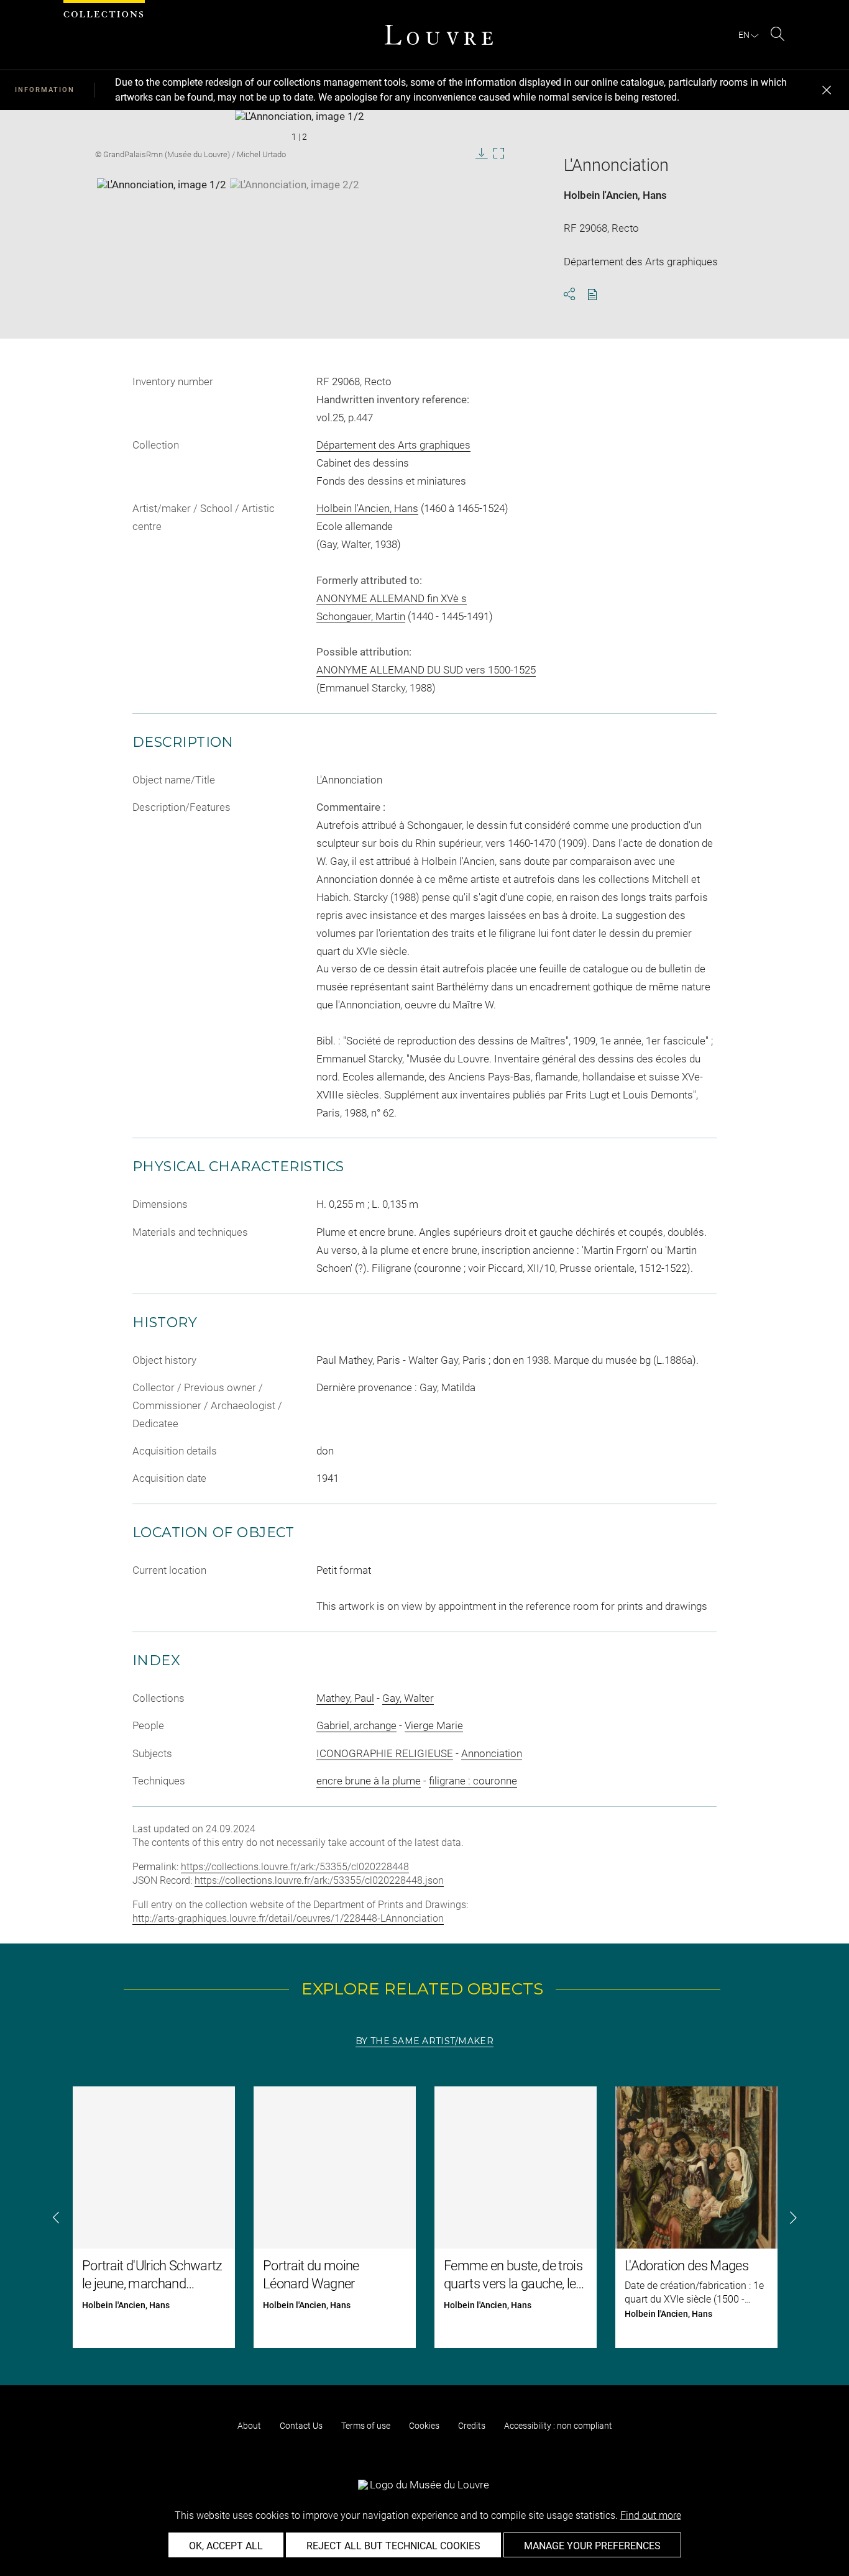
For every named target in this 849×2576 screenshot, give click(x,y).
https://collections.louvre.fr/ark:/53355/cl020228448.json (319, 1880)
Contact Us (301, 2426)
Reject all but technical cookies (393, 2546)
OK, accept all (226, 2546)
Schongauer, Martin (361, 616)
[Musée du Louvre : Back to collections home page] (439, 35)
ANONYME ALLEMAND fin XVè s (392, 598)
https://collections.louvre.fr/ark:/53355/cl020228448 (295, 1867)
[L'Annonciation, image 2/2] (295, 209)
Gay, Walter (408, 1698)
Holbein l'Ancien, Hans (615, 195)
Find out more (651, 2515)
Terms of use (366, 2426)
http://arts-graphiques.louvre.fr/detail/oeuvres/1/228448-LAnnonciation (288, 1918)
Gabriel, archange (356, 1725)
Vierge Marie (434, 1725)
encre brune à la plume (369, 1781)
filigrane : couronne (473, 1781)
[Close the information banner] (827, 90)
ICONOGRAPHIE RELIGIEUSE (385, 1753)
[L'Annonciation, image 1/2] (162, 209)
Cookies (424, 2426)
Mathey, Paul (345, 1698)
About (249, 2426)
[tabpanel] (424, 2217)
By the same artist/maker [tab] (424, 2041)
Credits (472, 2426)
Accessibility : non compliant (558, 2426)
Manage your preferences (592, 2546)
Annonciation (492, 1753)
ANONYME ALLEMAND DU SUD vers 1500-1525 (426, 670)
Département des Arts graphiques (393, 445)
